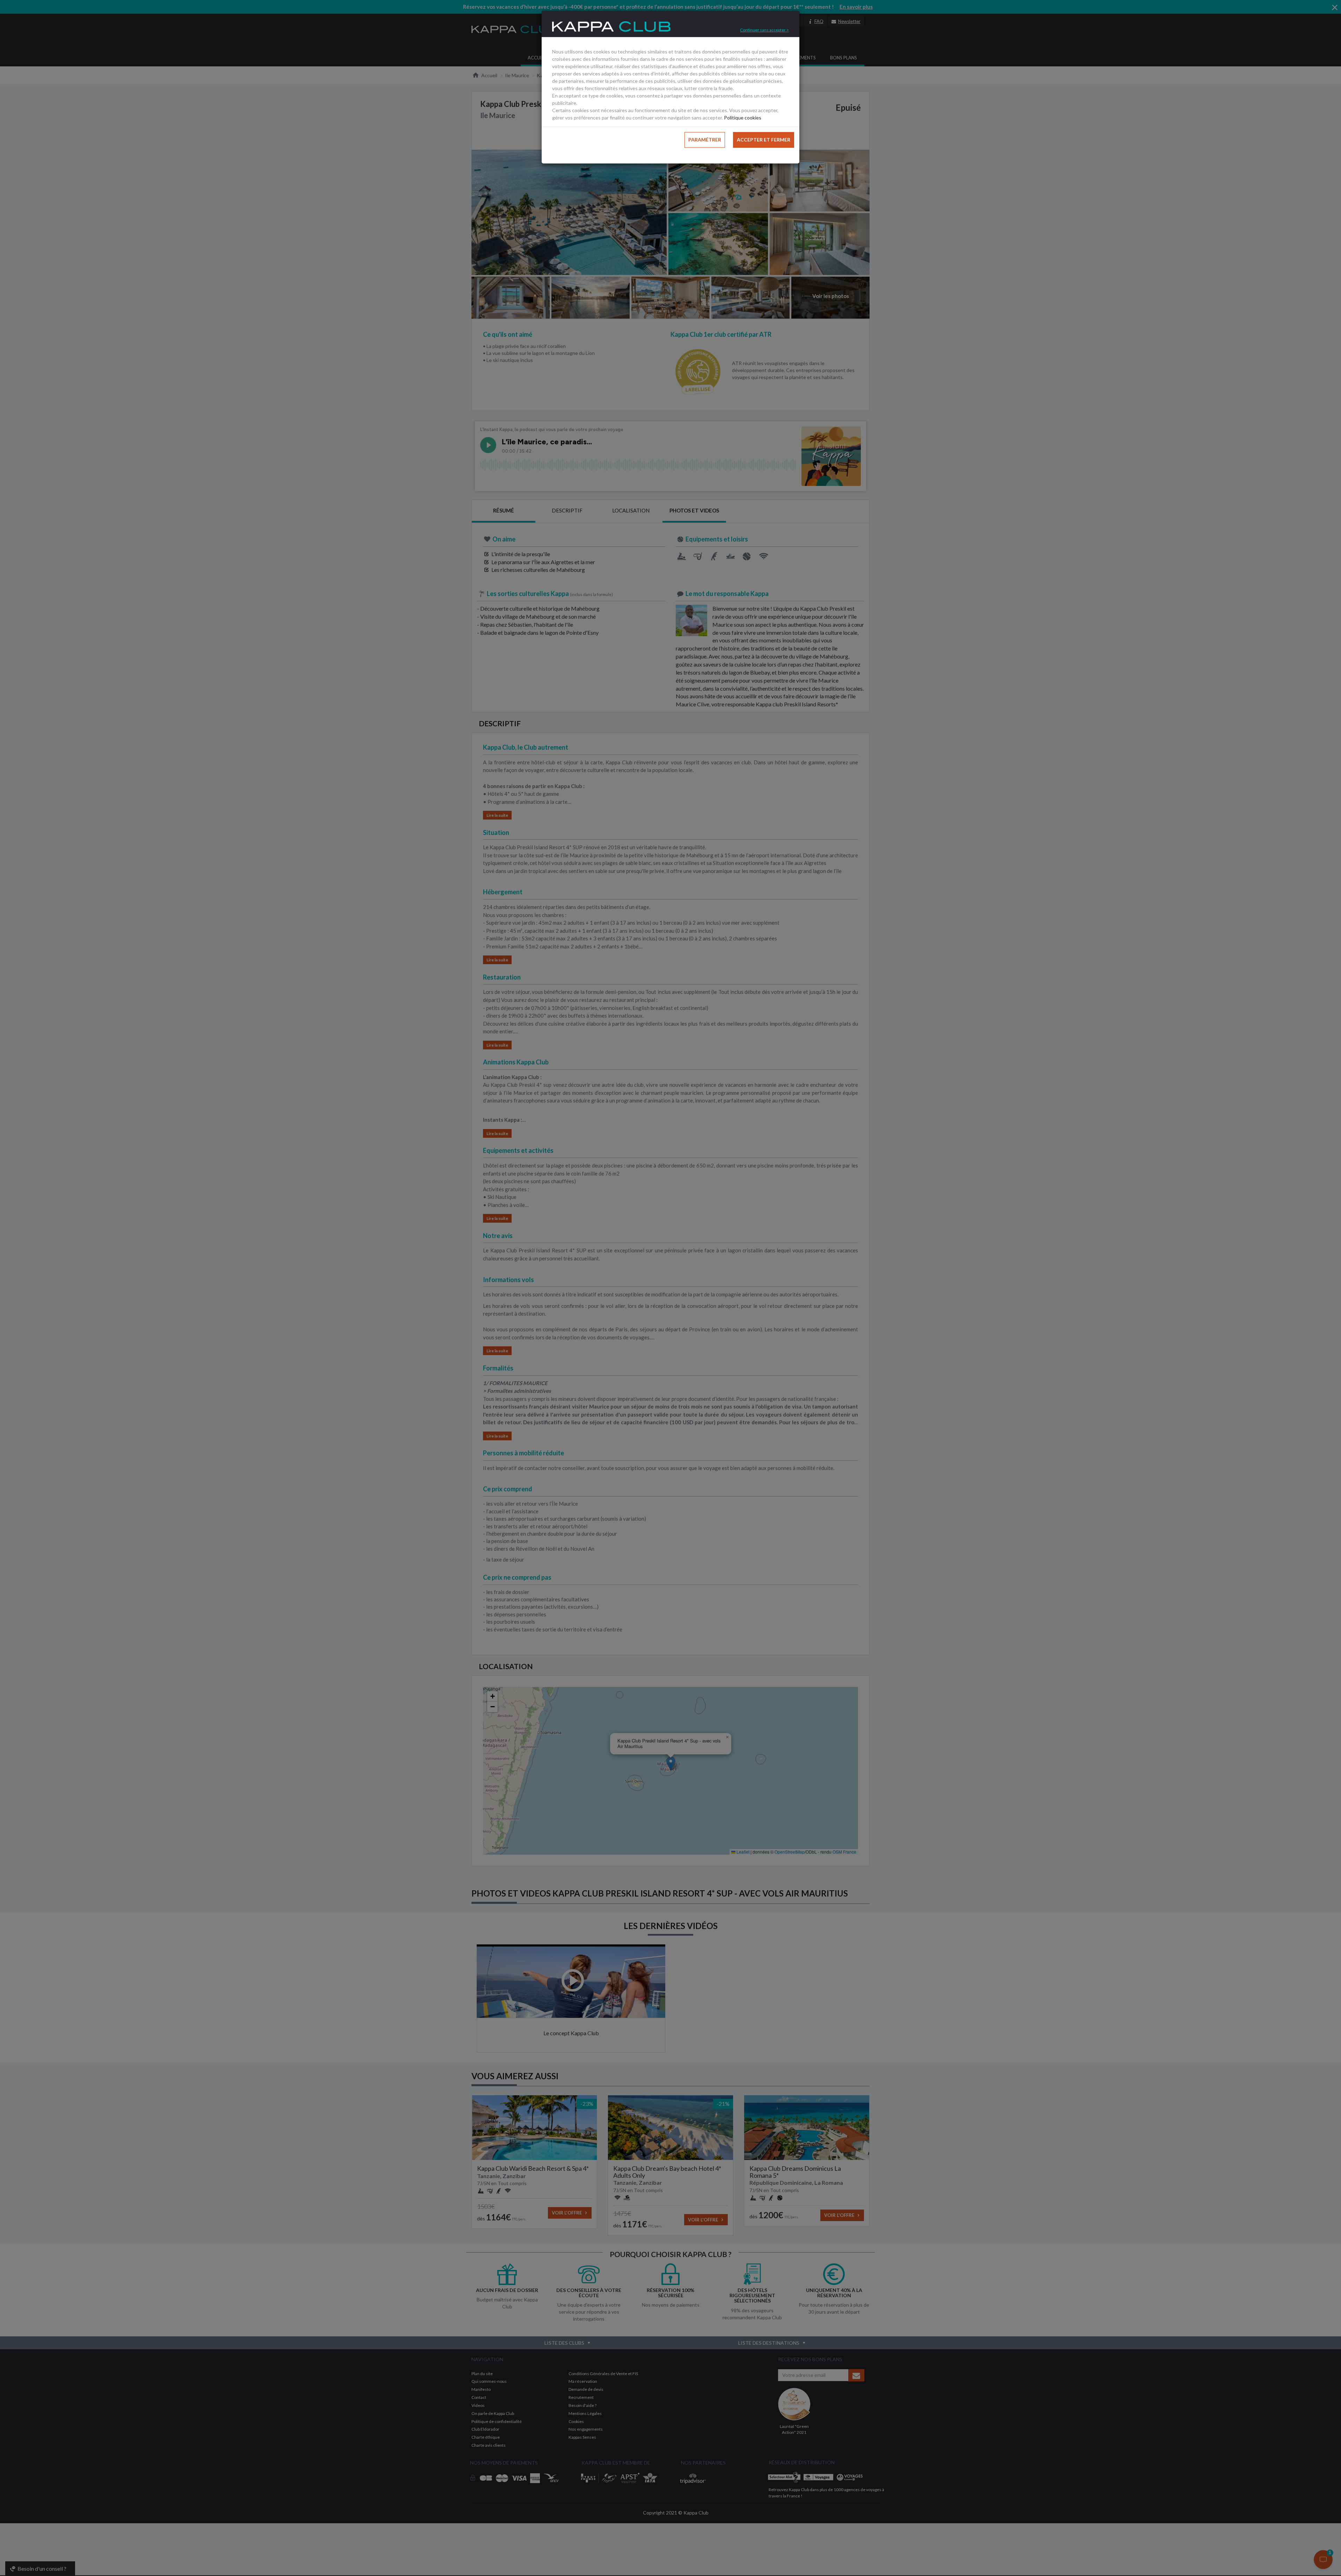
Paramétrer (705, 140)
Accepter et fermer (764, 140)
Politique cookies (743, 118)
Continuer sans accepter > (764, 30)
